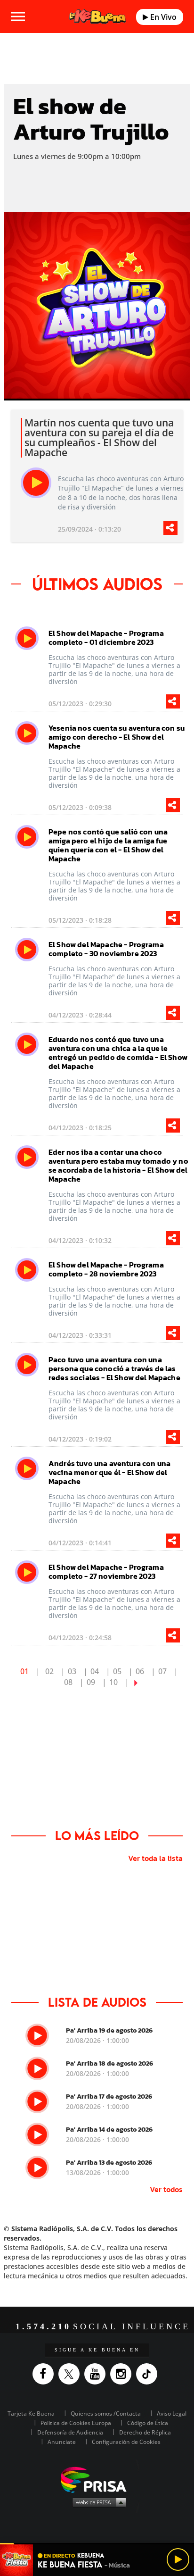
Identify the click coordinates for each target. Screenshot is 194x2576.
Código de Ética (148, 2423)
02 (49, 1671)
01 (24, 1671)
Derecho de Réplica (145, 2432)
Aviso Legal (172, 2413)
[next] (136, 1682)
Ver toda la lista (155, 1858)
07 (162, 1671)
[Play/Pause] (178, 2559)
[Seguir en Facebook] (45, 2374)
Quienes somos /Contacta (106, 2413)
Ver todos (166, 2189)
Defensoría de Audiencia (70, 2432)
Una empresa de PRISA (97, 2479)
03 (72, 1671)
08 (68, 1682)
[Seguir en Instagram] (123, 2374)
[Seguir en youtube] (97, 2374)
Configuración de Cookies (126, 2442)
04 (95, 1671)
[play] (36, 483)
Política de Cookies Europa (76, 2423)
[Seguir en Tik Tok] (149, 2374)
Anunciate (62, 2442)
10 (113, 1682)
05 (117, 1671)
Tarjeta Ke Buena (31, 2413)
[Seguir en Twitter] (71, 2374)
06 (140, 1671)
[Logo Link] (98, 17)
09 (91, 1682)
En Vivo (162, 17)
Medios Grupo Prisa (97, 2502)
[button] (97, 2544)
